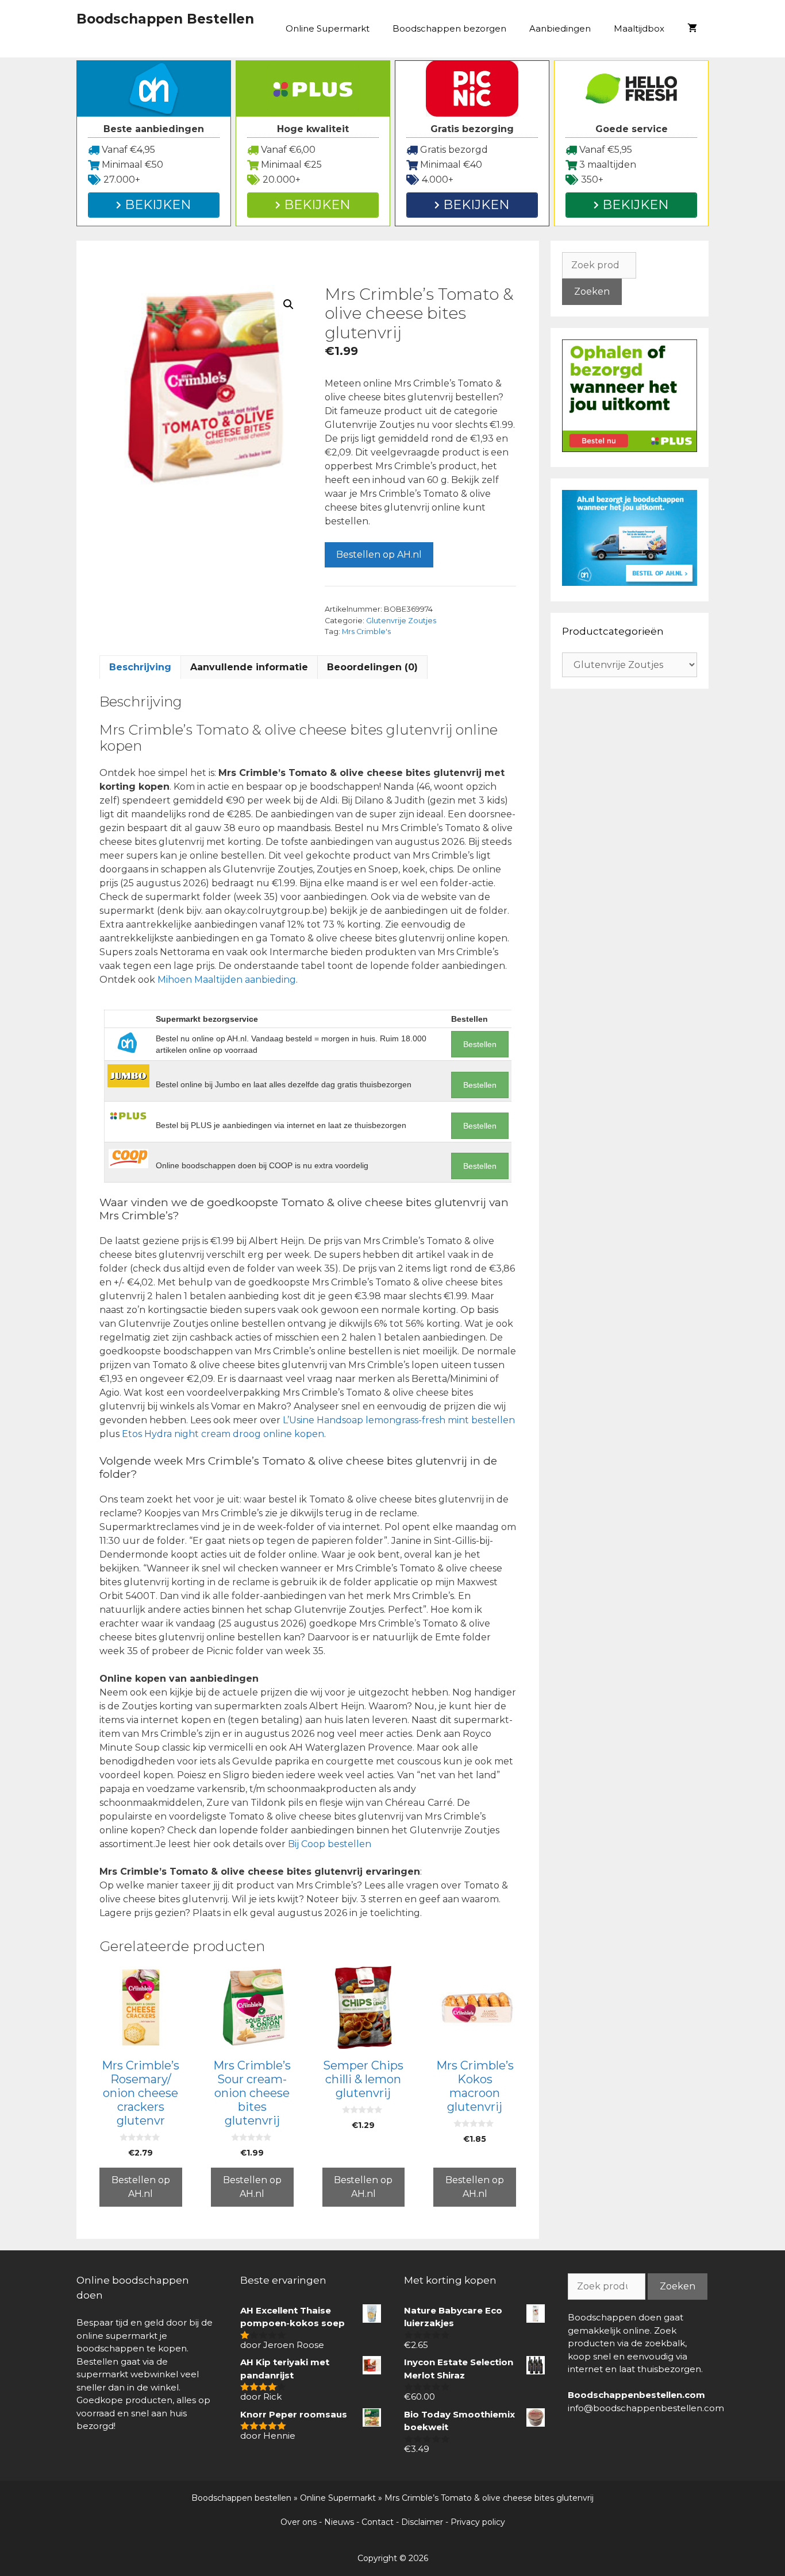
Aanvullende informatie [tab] (249, 667)
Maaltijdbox (639, 28)
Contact (378, 2522)
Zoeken (592, 291)
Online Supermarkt (328, 28)
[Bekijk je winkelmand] (692, 29)
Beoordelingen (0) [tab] (372, 667)
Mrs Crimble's (366, 632)
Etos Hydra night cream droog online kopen (223, 1434)
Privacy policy (478, 2522)
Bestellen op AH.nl (379, 555)
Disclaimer (422, 2522)
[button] (288, 304)
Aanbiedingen (560, 28)
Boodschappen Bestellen (165, 19)
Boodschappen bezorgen (449, 28)
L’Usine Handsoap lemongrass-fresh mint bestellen (399, 1420)
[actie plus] (630, 449)
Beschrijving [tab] (140, 667)
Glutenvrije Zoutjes (401, 621)
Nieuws (339, 2522)
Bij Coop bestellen (330, 1844)
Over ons (299, 2522)
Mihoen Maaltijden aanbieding (227, 980)
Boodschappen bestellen (241, 2498)
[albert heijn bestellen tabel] (630, 583)
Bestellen (480, 1044)
